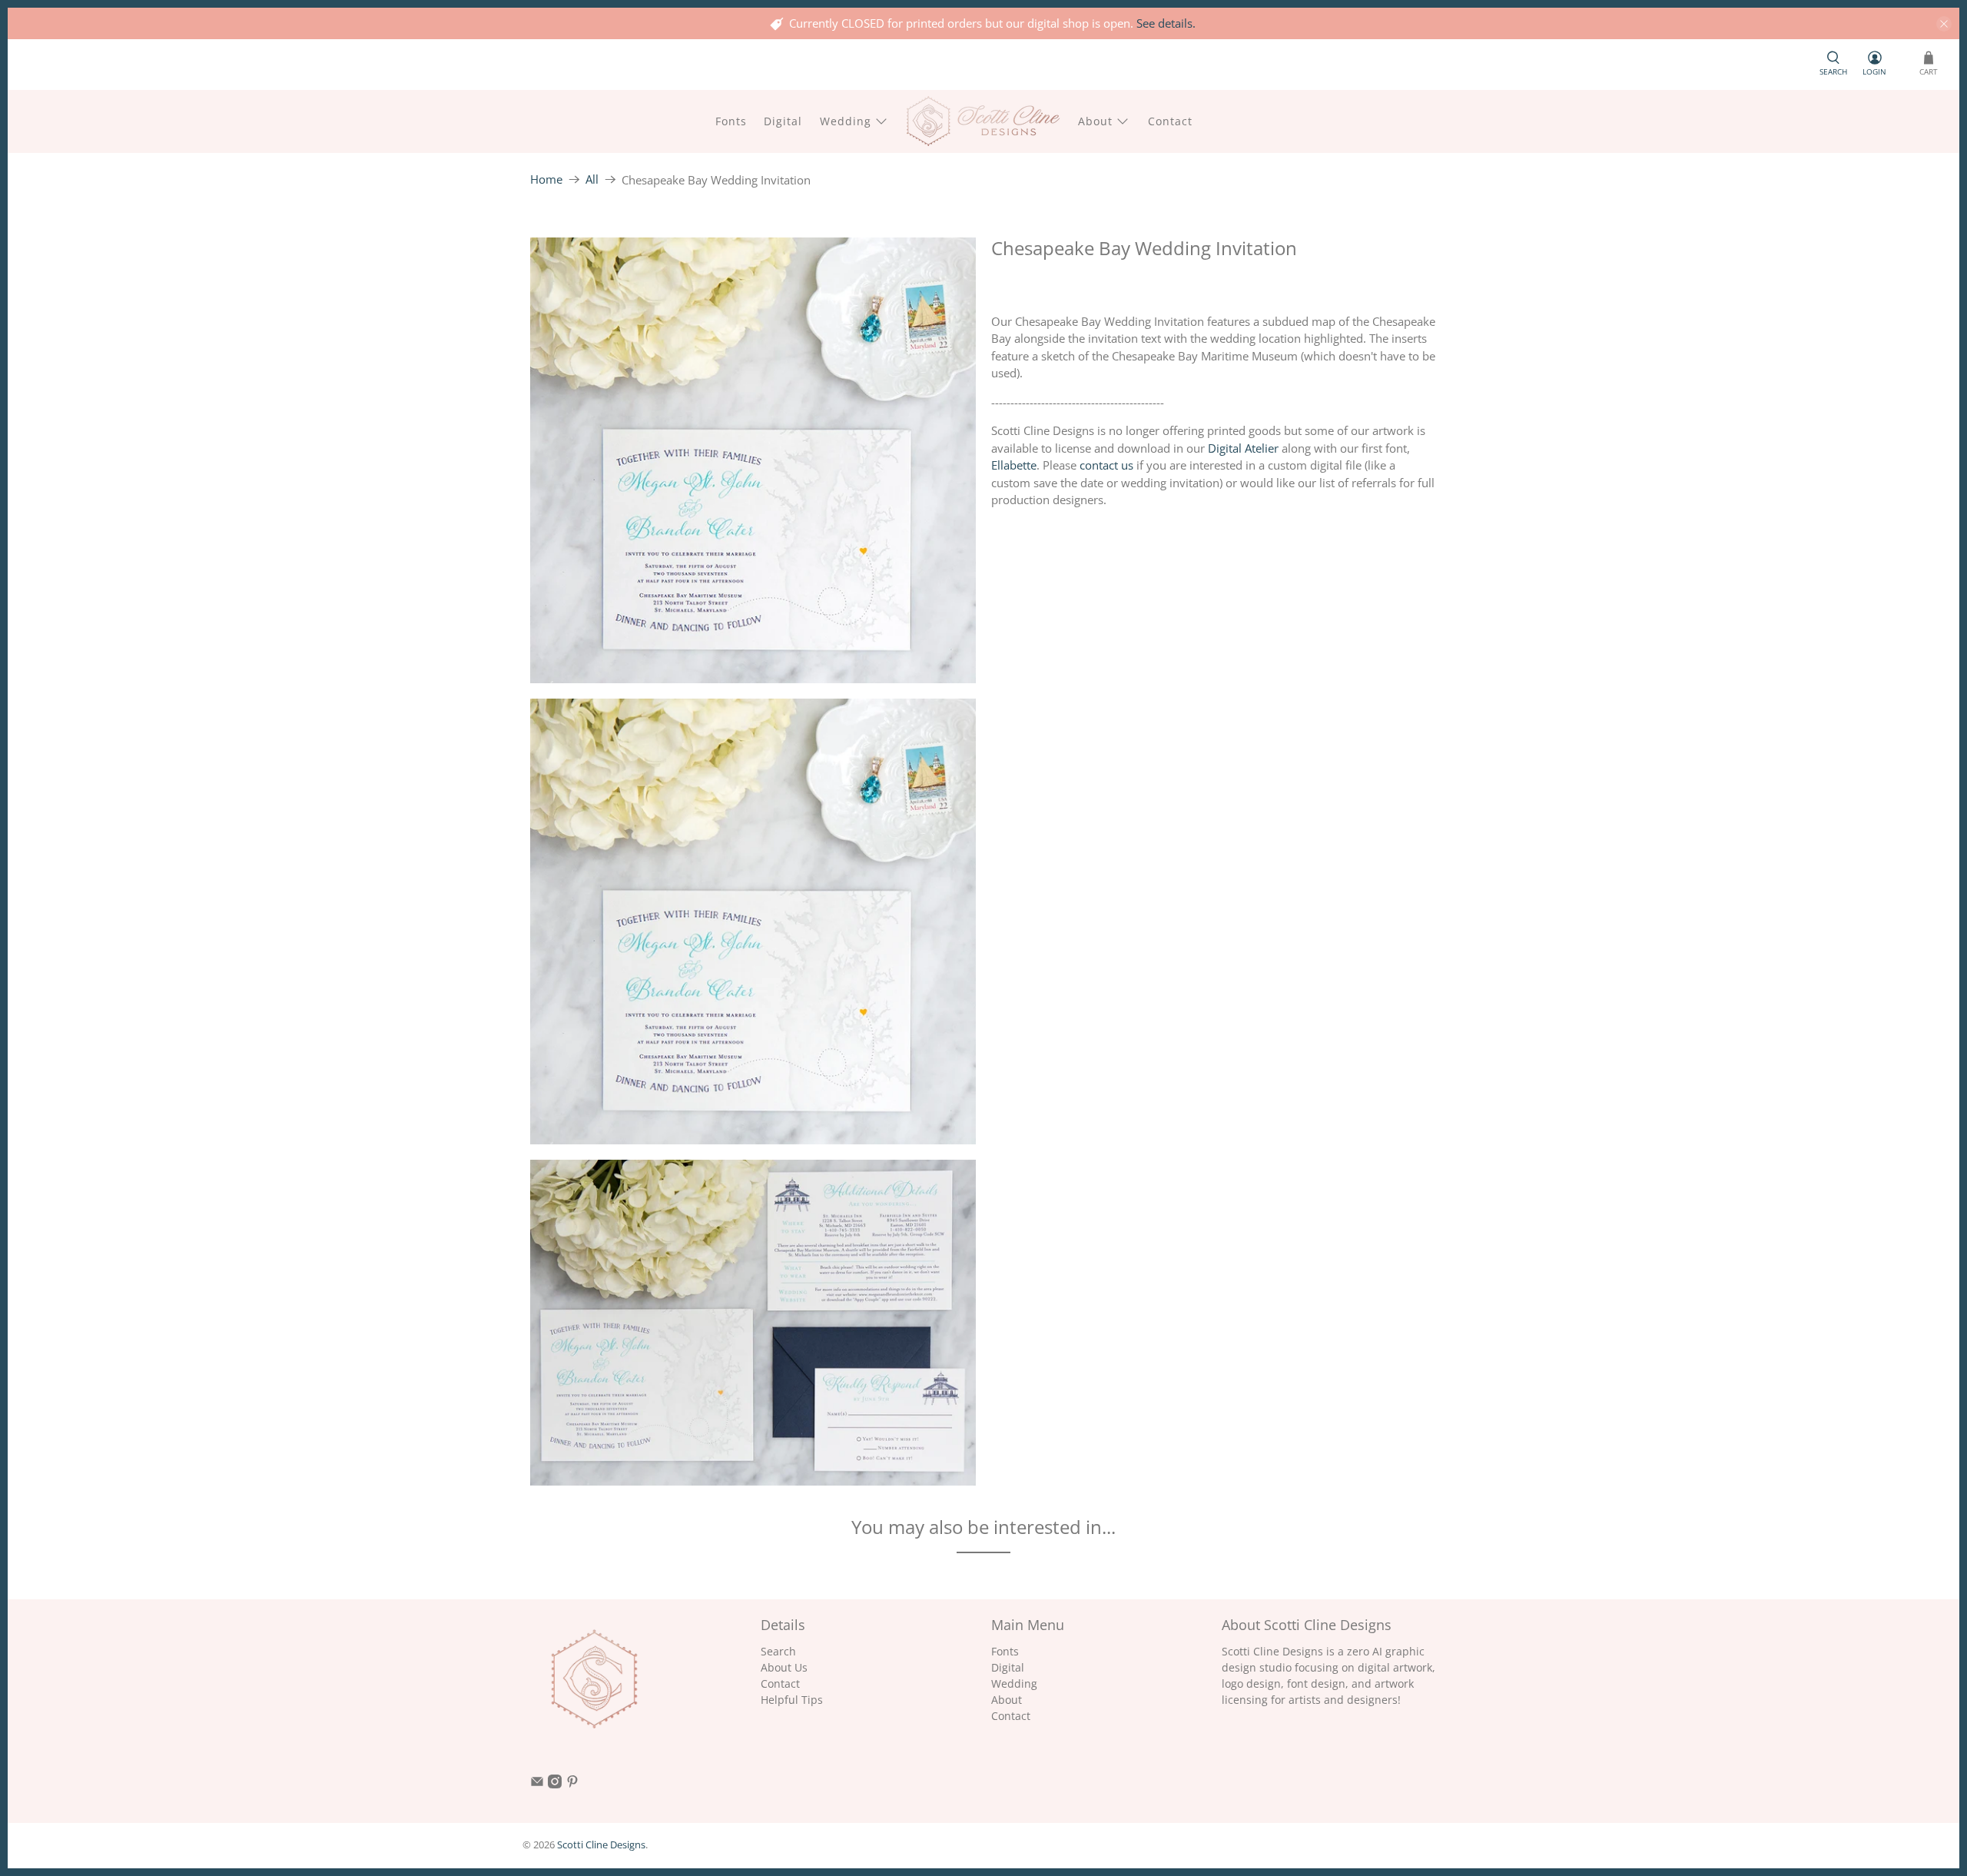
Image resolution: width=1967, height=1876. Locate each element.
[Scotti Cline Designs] (983, 121)
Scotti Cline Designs (601, 1845)
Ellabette (1014, 465)
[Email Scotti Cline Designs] (537, 1784)
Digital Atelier (1243, 448)
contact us (1106, 465)
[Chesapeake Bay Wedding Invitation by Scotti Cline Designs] (753, 460)
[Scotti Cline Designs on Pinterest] (572, 1784)
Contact (1170, 121)
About (1095, 121)
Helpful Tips (792, 1700)
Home (546, 179)
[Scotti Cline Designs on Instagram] (555, 1784)
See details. (1166, 23)
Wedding (846, 121)
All (592, 179)
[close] (1944, 24)
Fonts (731, 121)
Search (778, 1651)
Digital (783, 121)
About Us (784, 1667)
